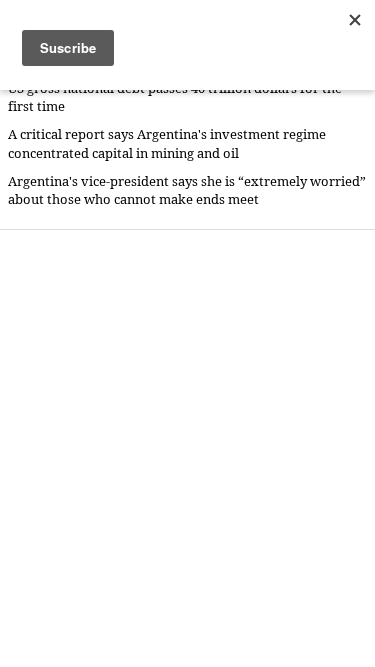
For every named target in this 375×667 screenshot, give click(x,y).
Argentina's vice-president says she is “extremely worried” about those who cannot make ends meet (187, 190)
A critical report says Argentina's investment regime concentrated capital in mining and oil (167, 143)
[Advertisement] (187, 447)
